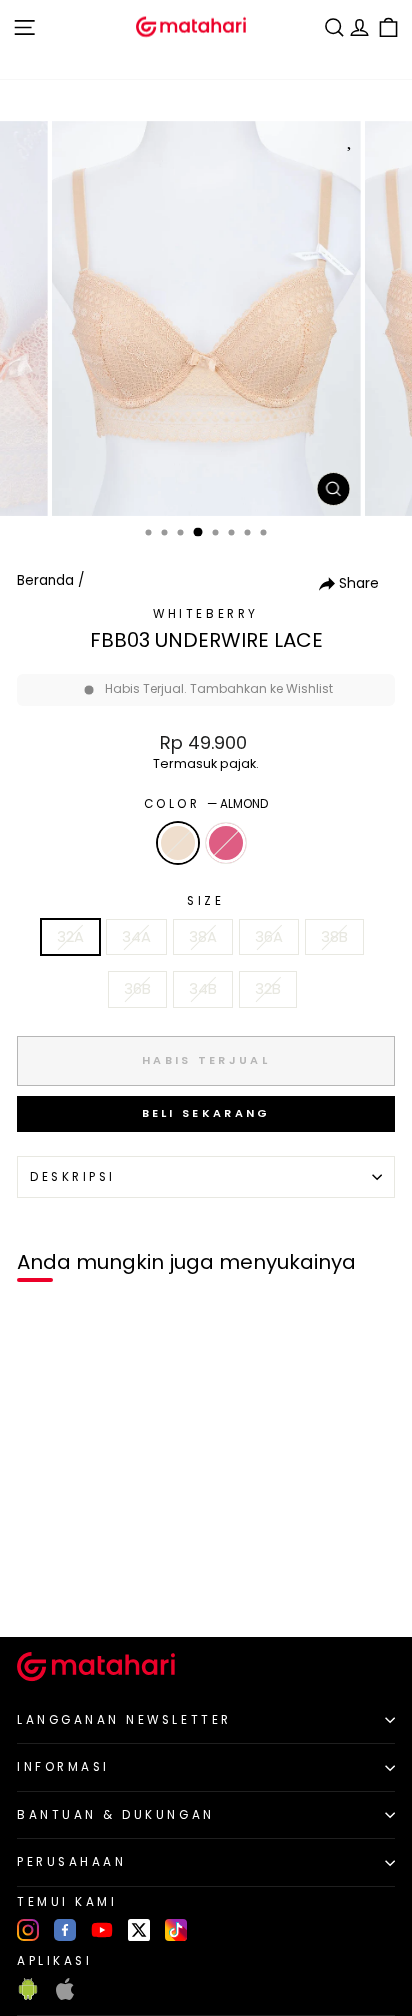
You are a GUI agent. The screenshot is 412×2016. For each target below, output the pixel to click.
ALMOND (178, 843)
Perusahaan (71, 1862)
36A (269, 937)
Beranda (45, 580)
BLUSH (226, 843)
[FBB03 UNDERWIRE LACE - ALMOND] (38, 1587)
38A (203, 937)
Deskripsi (73, 1177)
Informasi (63, 1767)
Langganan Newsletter (124, 1720)
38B (334, 937)
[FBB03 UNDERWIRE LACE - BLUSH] (61, 1587)
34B (203, 989)
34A (136, 937)
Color (206, 804)
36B (137, 989)
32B (268, 989)
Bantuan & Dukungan (116, 1815)
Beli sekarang (206, 1113)
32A (70, 937)
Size (205, 901)
